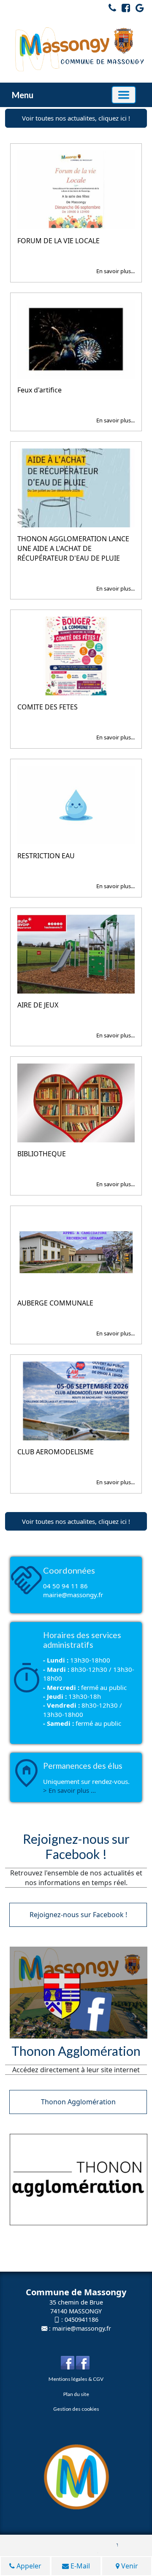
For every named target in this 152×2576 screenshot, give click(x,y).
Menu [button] (23, 95)
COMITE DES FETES (47, 707)
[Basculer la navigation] (124, 95)
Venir (129, 2566)
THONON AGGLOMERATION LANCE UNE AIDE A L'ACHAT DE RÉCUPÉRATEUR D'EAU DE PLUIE (73, 548)
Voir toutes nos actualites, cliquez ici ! (76, 118)
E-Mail (79, 2566)
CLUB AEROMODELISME (56, 1452)
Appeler (28, 2566)
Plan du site (76, 2394)
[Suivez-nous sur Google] (138, 9)
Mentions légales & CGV (76, 2379)
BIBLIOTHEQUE (42, 1154)
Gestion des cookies (76, 2409)
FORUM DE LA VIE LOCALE (58, 241)
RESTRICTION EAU (46, 856)
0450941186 (81, 2319)
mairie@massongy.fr (82, 2328)
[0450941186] (110, 9)
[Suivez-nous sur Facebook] (124, 9)
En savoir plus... (115, 271)
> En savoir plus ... (69, 1790)
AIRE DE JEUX (38, 1005)
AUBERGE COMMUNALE (55, 1303)
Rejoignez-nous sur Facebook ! (78, 1915)
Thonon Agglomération (78, 2102)
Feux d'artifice (39, 390)
